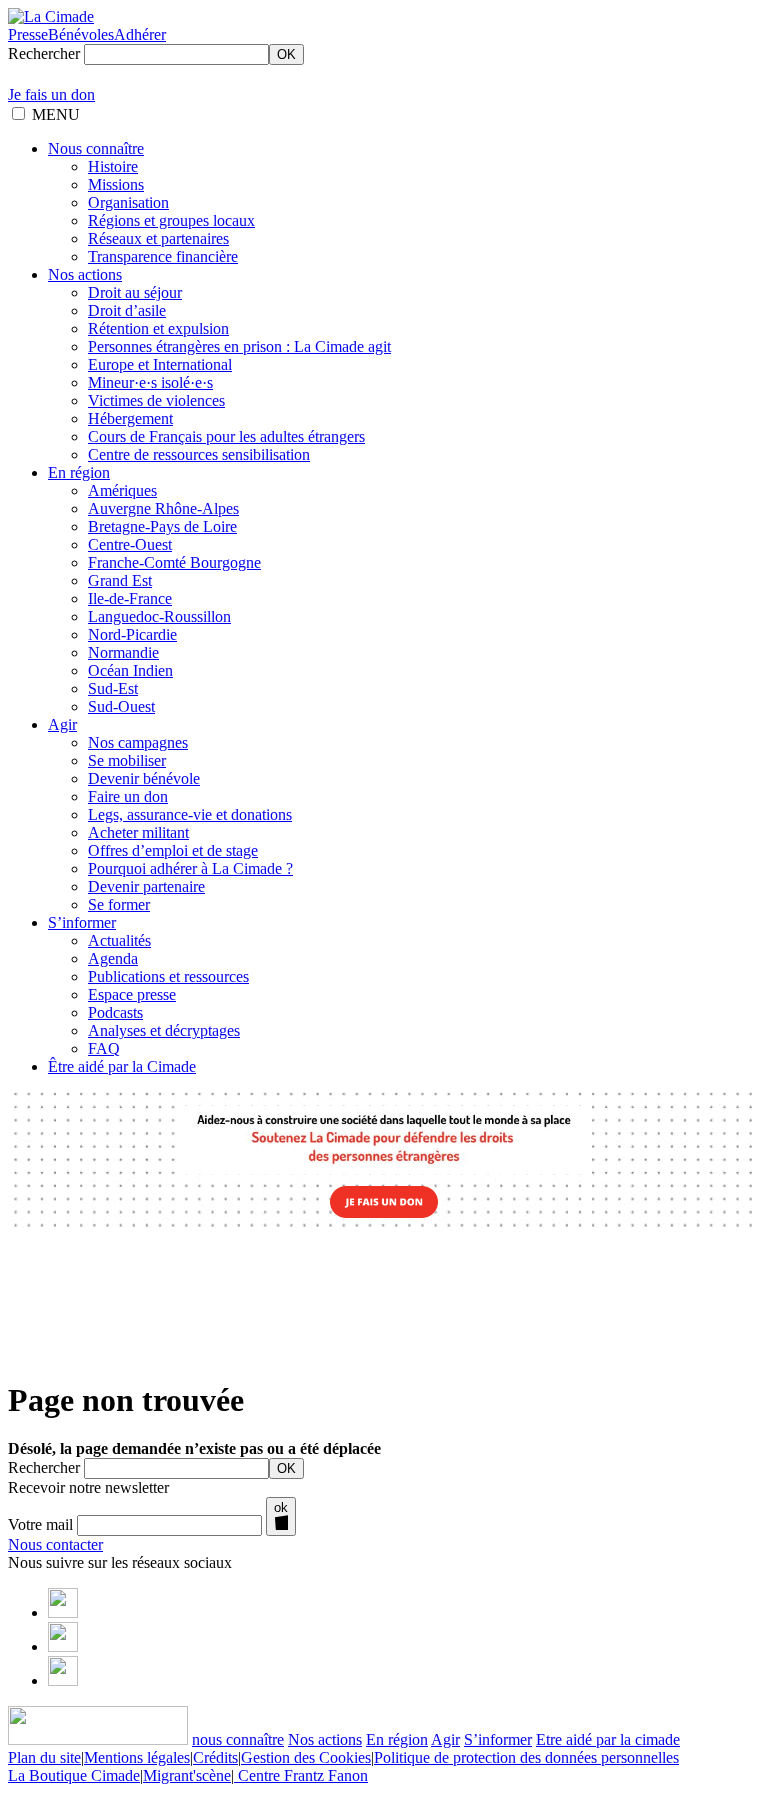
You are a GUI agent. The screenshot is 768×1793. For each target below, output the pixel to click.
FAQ (104, 1048)
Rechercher (44, 53)
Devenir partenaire (146, 886)
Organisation (128, 202)
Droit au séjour (135, 292)
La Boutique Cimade (74, 1775)
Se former (119, 904)
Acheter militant (138, 832)
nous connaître (238, 1739)
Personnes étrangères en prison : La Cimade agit (239, 346)
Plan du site (44, 1757)
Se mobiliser (127, 760)
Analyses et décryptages (164, 1030)
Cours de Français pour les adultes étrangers (226, 436)
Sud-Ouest (121, 706)
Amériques (122, 490)
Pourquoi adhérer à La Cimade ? (190, 868)
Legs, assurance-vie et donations (190, 814)
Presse (28, 34)
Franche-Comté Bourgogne (174, 562)
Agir (62, 724)
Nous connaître (96, 148)
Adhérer (140, 34)
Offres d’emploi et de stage (173, 850)
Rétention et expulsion (158, 328)
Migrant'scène (187, 1775)
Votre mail (40, 1524)
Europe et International (160, 364)
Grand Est (120, 580)
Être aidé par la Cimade (122, 1066)
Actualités (119, 940)
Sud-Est (113, 688)
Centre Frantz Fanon (301, 1775)
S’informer (82, 922)
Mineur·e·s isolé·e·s (150, 382)
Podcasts (115, 1012)
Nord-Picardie (132, 634)
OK (286, 54)
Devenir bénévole (144, 778)
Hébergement (130, 418)
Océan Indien (130, 670)
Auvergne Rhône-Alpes (163, 508)
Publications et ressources (168, 976)
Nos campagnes (138, 742)
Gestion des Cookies (306, 1757)
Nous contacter (55, 1544)
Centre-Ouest (130, 544)
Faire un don (128, 796)
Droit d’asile (127, 310)
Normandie (123, 652)
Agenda (113, 958)
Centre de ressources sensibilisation (199, 454)
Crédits (215, 1757)
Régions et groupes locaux (171, 220)
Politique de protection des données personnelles (526, 1757)
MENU (56, 114)
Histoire (113, 166)
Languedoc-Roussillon (159, 616)
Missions (116, 184)
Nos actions (85, 274)
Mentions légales (137, 1757)
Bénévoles (81, 34)
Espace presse (132, 994)
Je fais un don (51, 94)
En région (79, 472)
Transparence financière (163, 256)
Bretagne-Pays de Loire (162, 526)
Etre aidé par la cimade (608, 1739)
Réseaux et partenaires (158, 238)
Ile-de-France (130, 598)
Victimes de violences (156, 400)
